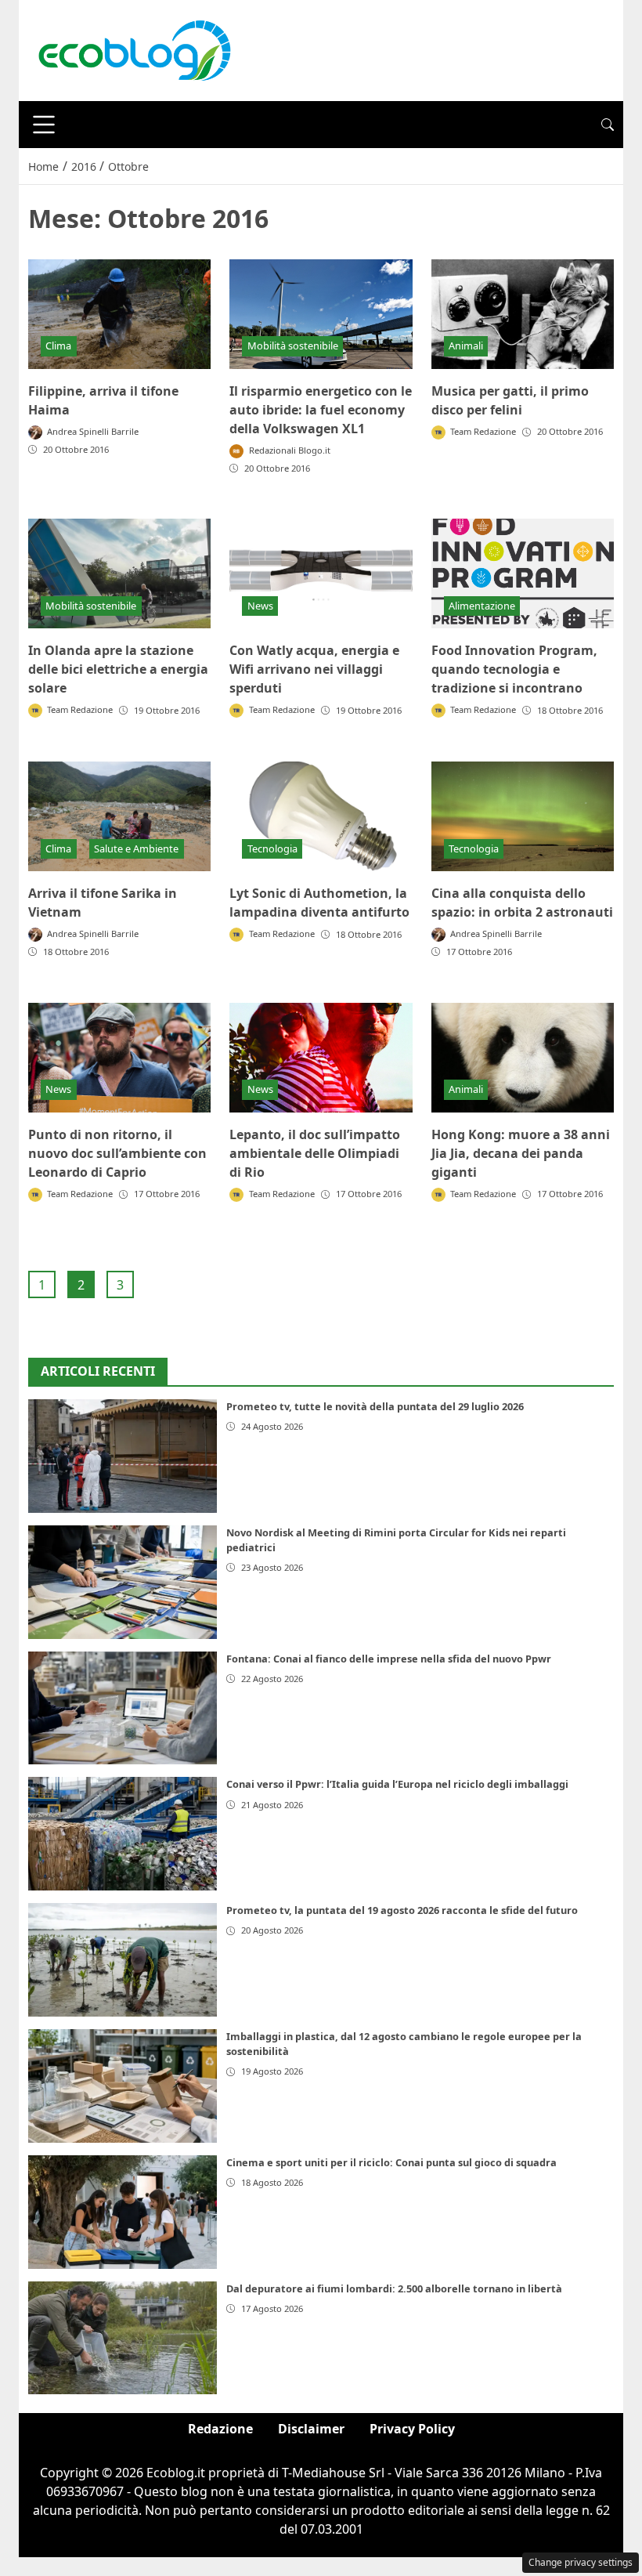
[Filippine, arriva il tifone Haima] (119, 314)
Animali (466, 346)
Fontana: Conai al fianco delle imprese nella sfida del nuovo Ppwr (389, 1659)
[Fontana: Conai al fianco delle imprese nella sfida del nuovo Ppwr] (123, 1708)
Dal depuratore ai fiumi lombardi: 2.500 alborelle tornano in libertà (394, 2288)
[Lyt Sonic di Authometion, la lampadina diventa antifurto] (321, 816)
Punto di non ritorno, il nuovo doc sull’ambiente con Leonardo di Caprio (117, 1153)
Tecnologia (272, 848)
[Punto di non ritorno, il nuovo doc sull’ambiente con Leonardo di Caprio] (119, 1058)
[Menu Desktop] (44, 125)
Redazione (220, 2429)
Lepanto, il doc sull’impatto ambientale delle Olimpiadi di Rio (315, 1153)
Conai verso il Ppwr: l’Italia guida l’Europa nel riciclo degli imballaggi (397, 1784)
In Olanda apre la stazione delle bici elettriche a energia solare (118, 669)
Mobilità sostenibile (293, 346)
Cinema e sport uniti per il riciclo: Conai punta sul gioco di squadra (391, 2162)
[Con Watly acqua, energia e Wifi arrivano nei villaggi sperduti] (321, 573)
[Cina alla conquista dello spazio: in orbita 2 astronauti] (523, 816)
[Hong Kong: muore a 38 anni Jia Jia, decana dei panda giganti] (523, 1058)
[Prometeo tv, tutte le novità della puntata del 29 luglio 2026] (123, 1456)
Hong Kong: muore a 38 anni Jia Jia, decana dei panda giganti (521, 1153)
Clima (58, 346)
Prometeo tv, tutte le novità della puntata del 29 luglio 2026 (375, 1406)
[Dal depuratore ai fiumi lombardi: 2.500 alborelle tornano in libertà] (123, 2338)
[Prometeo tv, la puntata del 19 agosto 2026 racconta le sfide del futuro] (123, 1960)
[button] (608, 125)
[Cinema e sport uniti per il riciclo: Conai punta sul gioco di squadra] (123, 2212)
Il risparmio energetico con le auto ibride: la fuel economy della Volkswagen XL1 (321, 410)
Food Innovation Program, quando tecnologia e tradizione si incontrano (514, 669)
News (260, 606)
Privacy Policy (412, 2429)
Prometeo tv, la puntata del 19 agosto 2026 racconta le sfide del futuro (402, 1910)
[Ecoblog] (134, 49)
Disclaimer (311, 2429)
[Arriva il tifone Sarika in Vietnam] (119, 816)
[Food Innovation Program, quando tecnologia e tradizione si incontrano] (523, 573)
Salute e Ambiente (136, 848)
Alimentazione (482, 606)
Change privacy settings (581, 2562)
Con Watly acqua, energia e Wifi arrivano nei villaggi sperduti (314, 669)
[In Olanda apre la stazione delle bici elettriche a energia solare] (119, 573)
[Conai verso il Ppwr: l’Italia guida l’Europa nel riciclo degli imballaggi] (123, 1834)
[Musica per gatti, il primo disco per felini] (523, 314)
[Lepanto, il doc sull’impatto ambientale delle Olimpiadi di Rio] (321, 1058)
